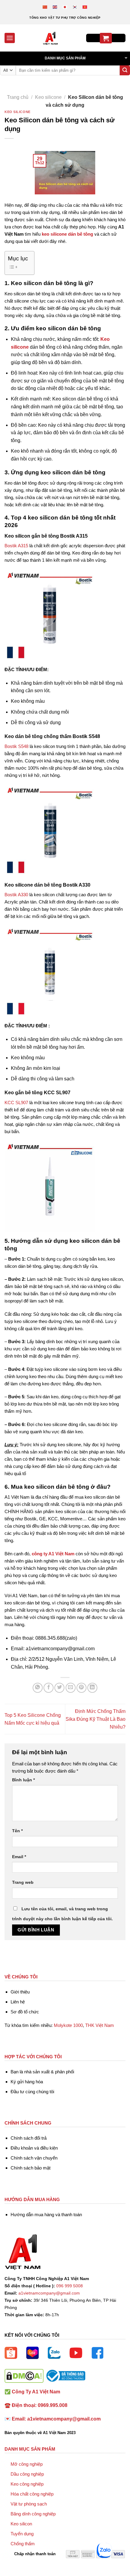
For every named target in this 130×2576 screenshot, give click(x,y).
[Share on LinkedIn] (92, 1688)
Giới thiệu (20, 1992)
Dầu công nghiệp (27, 2474)
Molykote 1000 (68, 2025)
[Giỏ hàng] (106, 38)
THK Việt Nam (100, 2025)
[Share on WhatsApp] (38, 1688)
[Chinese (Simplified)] (45, 7)
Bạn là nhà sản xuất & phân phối (42, 2072)
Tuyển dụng (22, 2534)
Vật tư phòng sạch (29, 2504)
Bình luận (23, 1780)
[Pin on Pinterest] (81, 1688)
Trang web (23, 1882)
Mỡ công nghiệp (27, 2464)
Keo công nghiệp (27, 2484)
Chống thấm (23, 2544)
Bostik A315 (16, 546)
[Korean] (75, 7)
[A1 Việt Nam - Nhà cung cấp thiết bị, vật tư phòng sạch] (50, 38)
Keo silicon (21, 2524)
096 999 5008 (70, 2286)
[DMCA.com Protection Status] (24, 2375)
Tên (17, 1831)
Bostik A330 (16, 895)
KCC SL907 (16, 1103)
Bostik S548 (16, 746)
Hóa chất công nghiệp (32, 2494)
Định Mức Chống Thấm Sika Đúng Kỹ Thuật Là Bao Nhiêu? (96, 1719)
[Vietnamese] (85, 7)
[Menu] (10, 38)
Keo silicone (48, 97)
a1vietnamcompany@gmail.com (49, 2293)
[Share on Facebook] (49, 1688)
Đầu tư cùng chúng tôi (32, 2092)
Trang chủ (18, 97)
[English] (55, 7)
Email (19, 1857)
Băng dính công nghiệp (33, 2514)
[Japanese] (65, 7)
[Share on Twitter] (59, 1688)
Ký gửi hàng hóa (27, 2082)
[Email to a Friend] (71, 1688)
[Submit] (125, 71)
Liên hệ (18, 2002)
